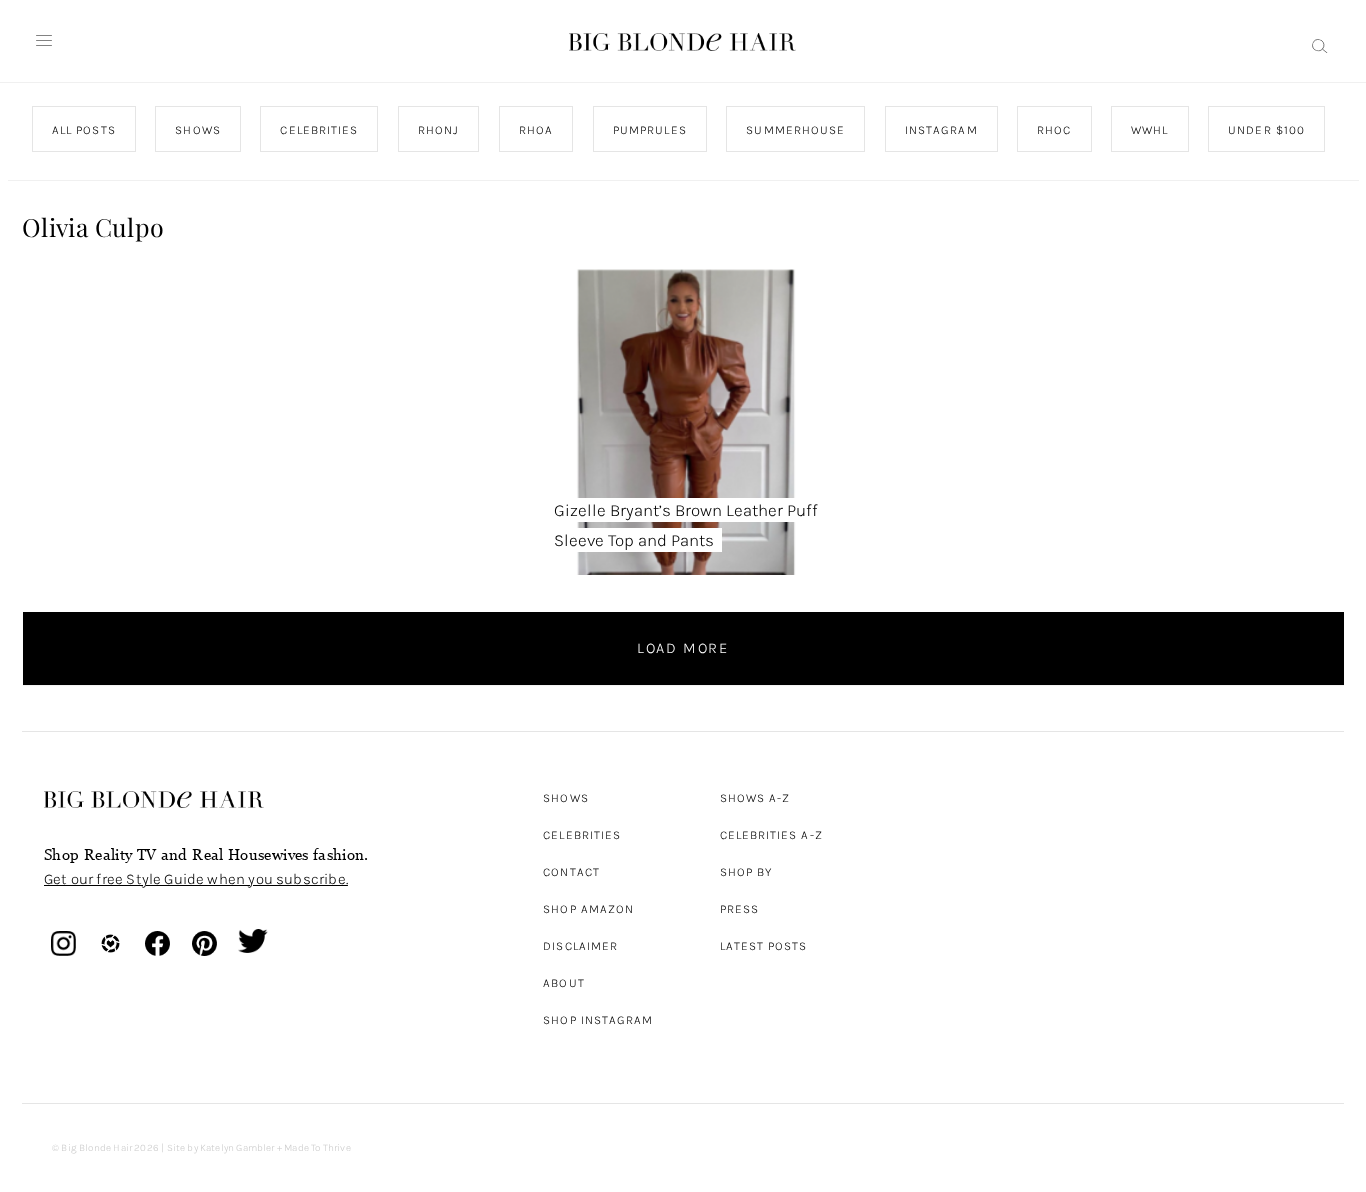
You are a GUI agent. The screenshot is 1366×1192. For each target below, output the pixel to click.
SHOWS (197, 130)
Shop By (746, 872)
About (563, 983)
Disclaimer (580, 946)
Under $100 (1266, 130)
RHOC (1054, 130)
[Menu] (44, 41)
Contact (571, 872)
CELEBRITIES (319, 130)
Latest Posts (764, 946)
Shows (565, 798)
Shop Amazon (588, 909)
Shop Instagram (598, 1020)
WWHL (1149, 130)
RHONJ (437, 130)
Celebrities (582, 835)
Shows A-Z (755, 798)
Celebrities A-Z (771, 835)
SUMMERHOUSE (795, 130)
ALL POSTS (84, 130)
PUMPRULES (649, 130)
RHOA (536, 130)
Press (739, 909)
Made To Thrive (317, 1148)
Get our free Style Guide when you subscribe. (196, 879)
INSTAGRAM (940, 130)
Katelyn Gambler (237, 1148)
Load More (683, 648)
